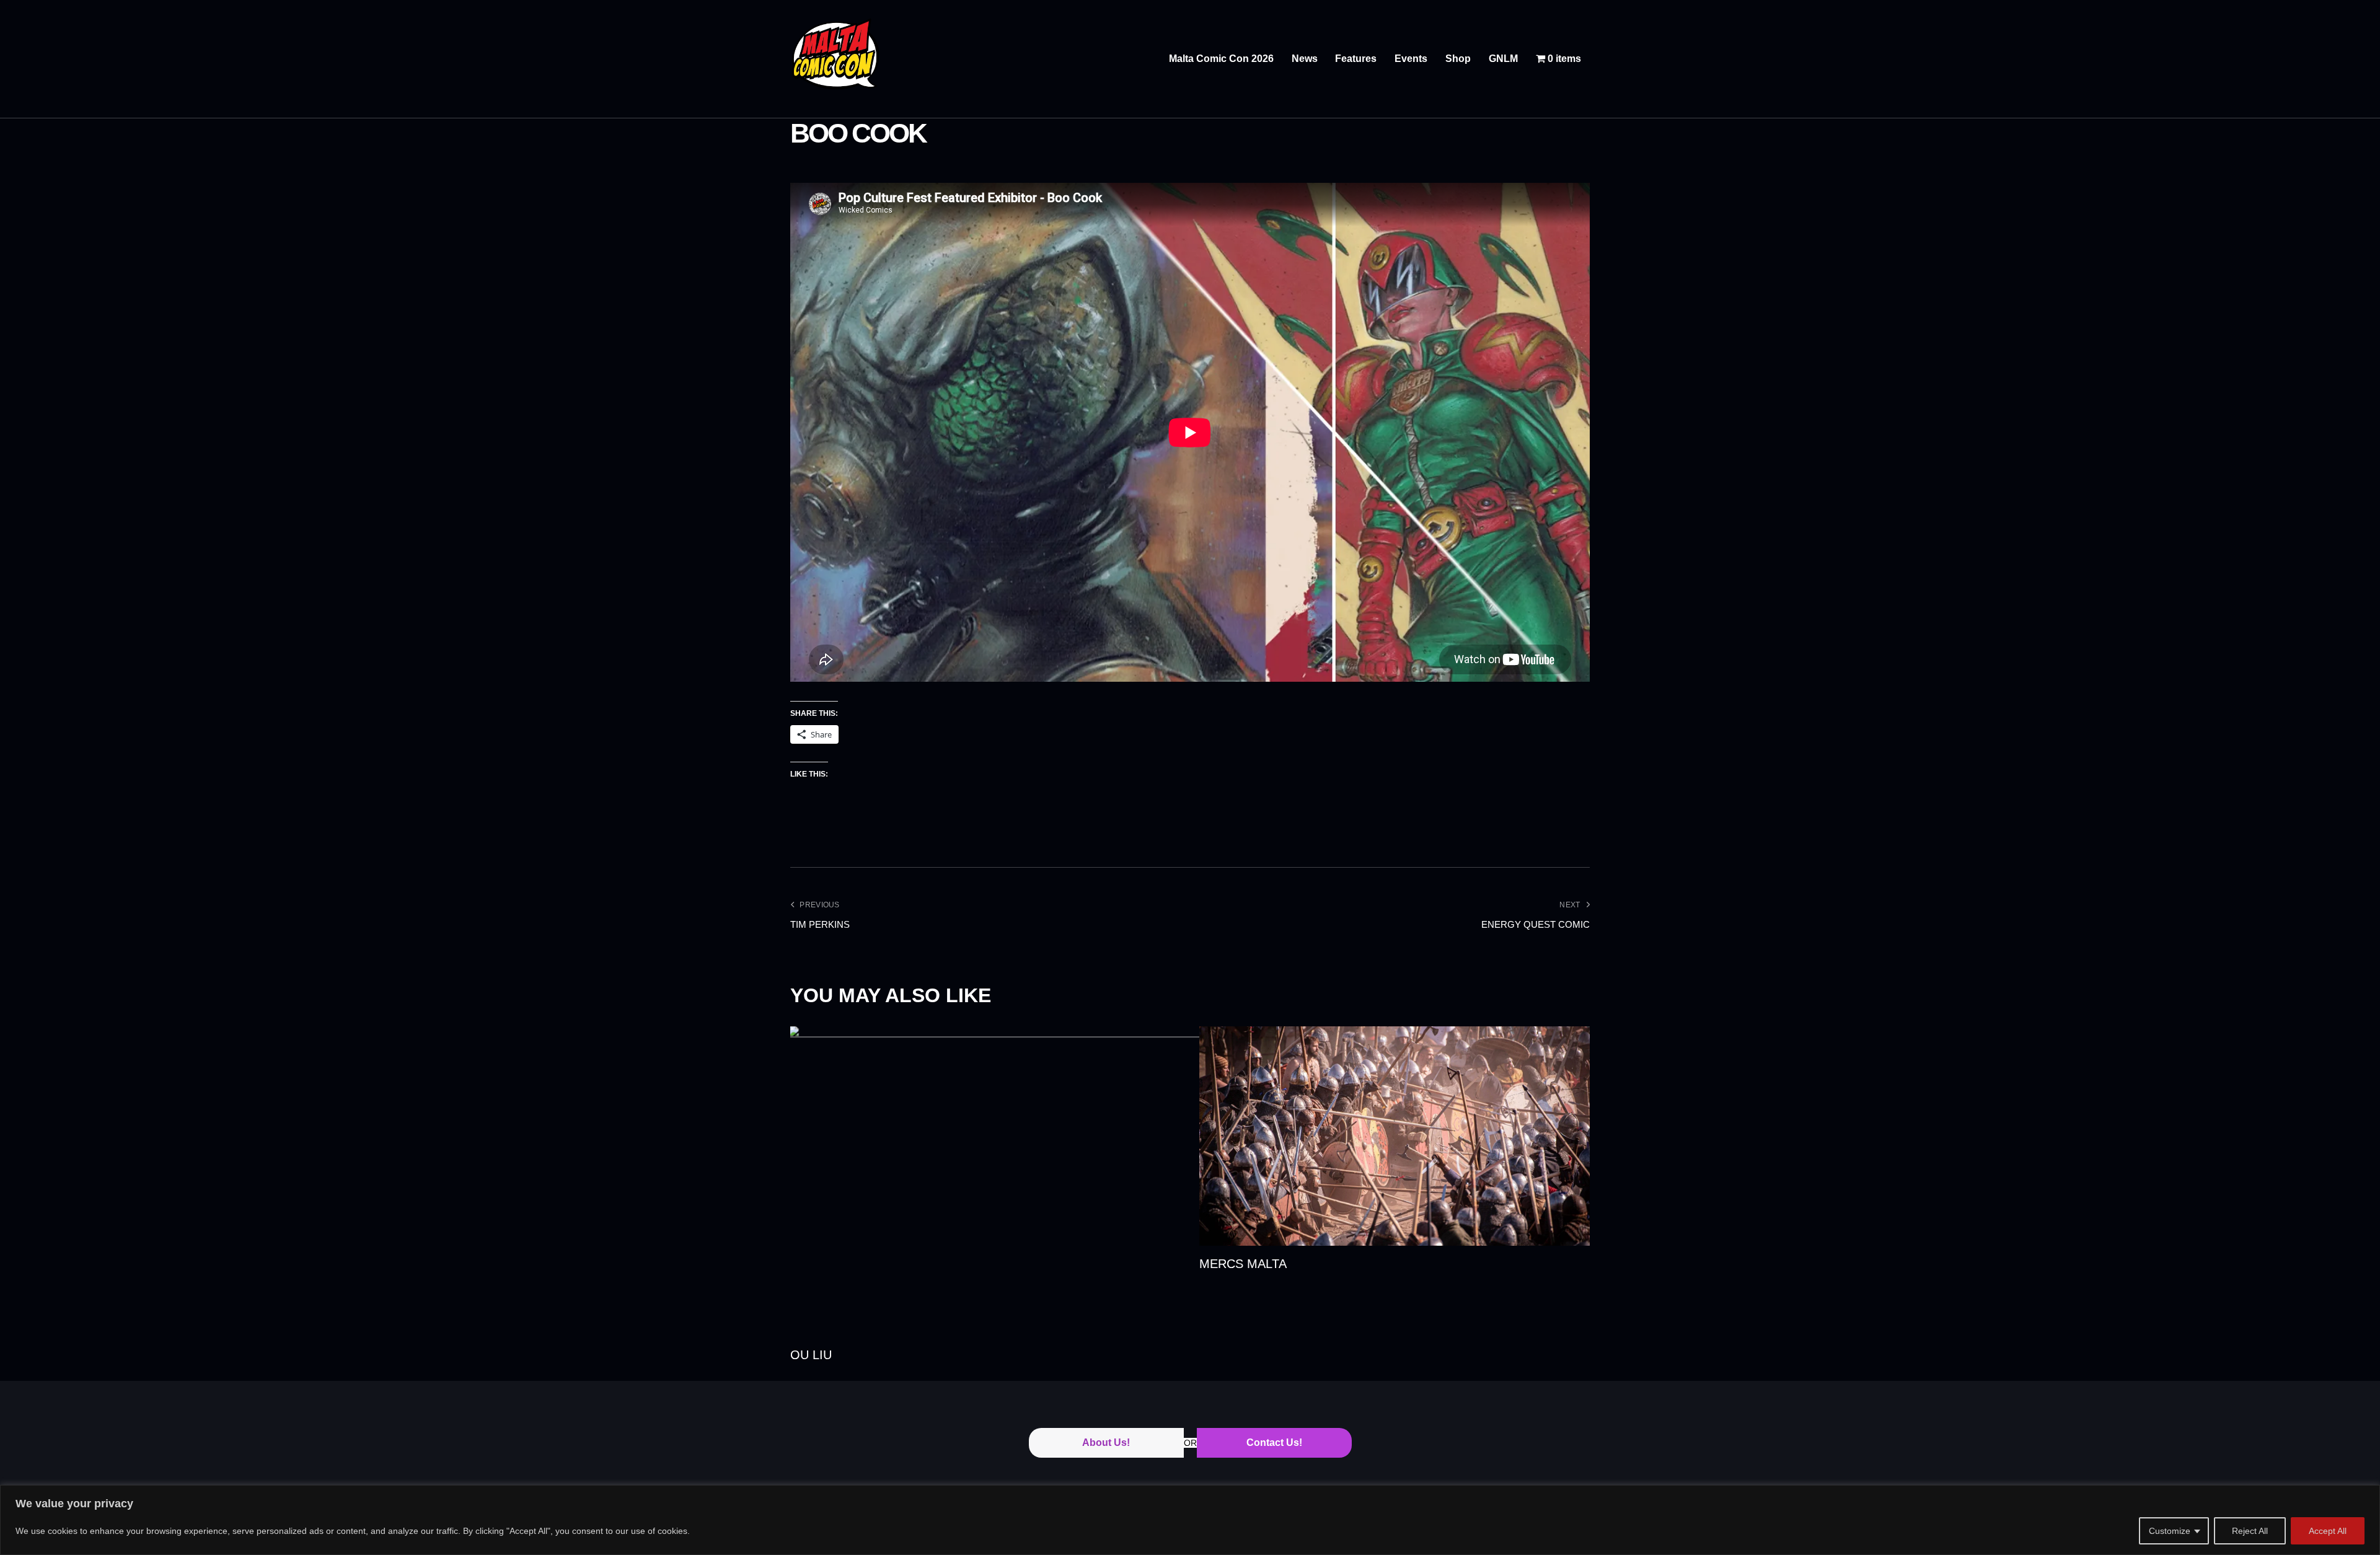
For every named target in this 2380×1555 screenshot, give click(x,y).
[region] (1190, 1520)
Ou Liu (811, 1355)
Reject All (2250, 1531)
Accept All (2328, 1531)
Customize (2170, 1531)
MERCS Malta (1243, 1264)
